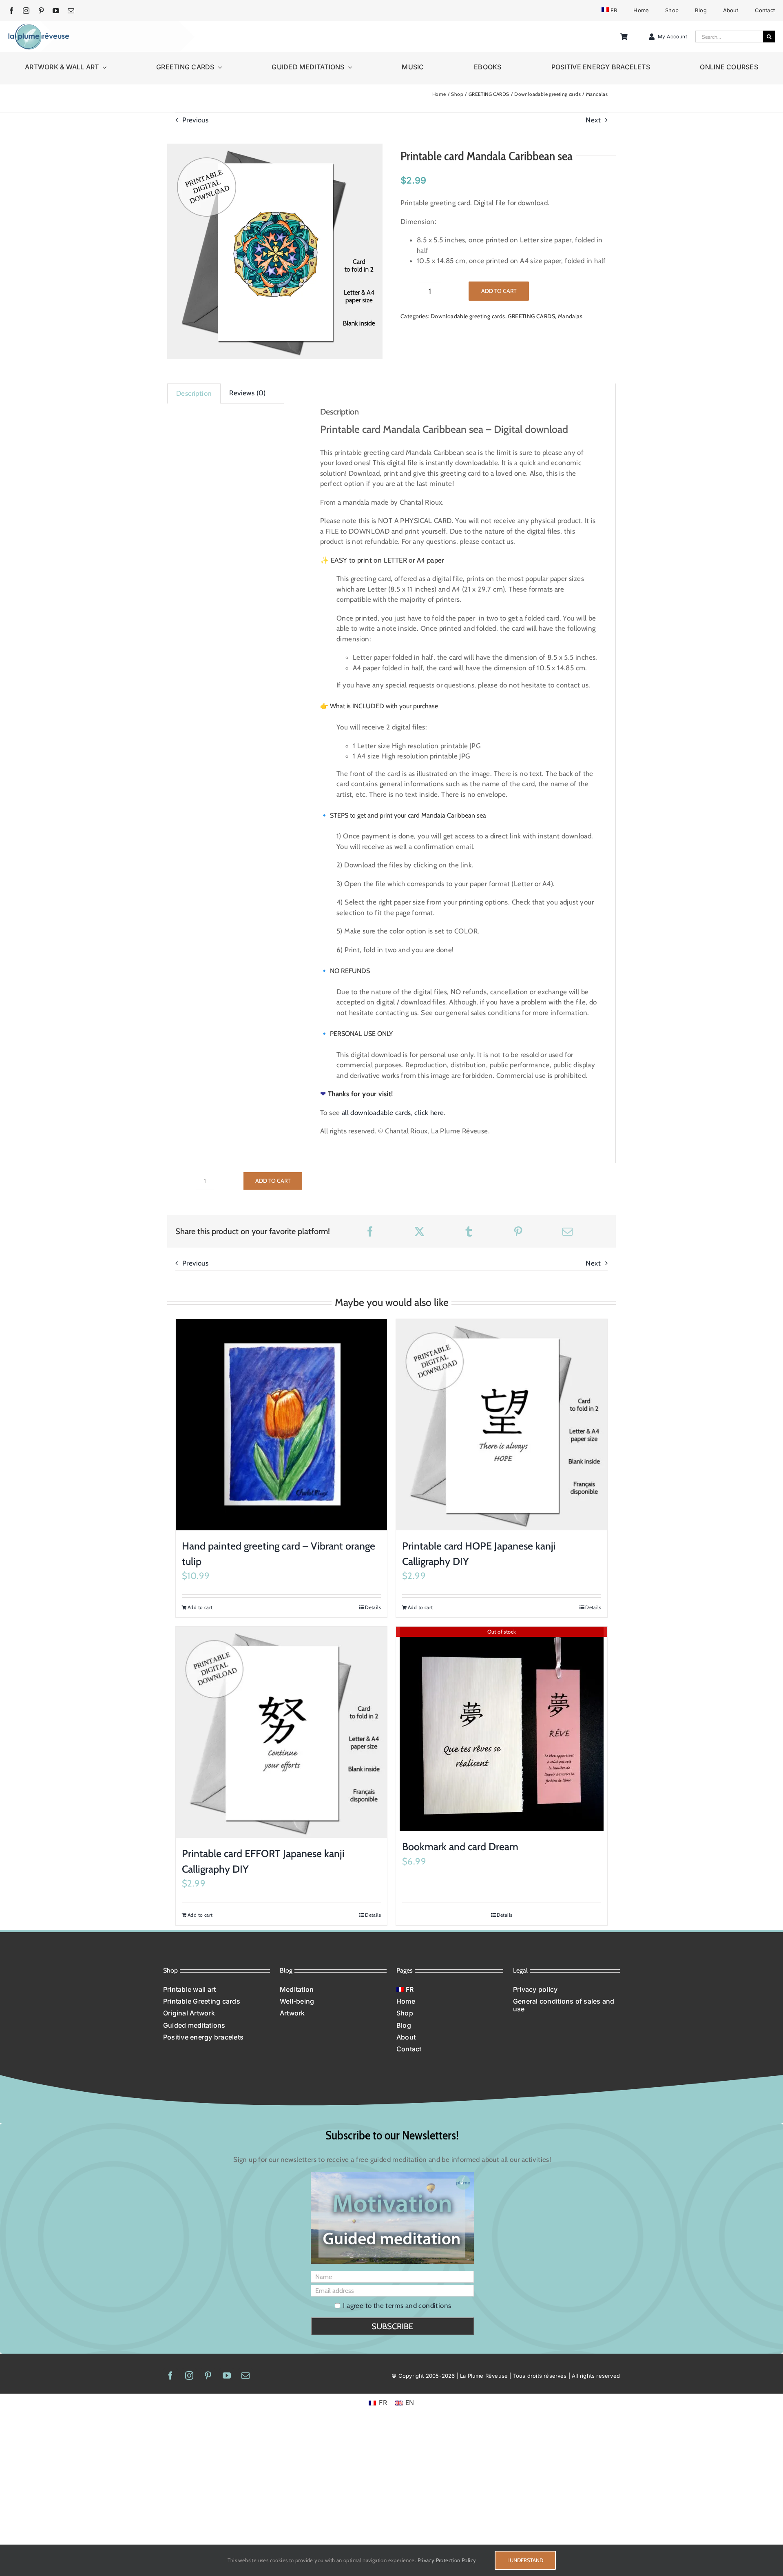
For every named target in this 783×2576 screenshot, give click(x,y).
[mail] (71, 11)
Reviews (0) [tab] (247, 393)
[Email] (567, 1231)
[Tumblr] (469, 1231)
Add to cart (499, 291)
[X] (419, 1231)
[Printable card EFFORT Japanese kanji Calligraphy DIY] (281, 1732)
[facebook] (11, 11)
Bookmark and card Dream (460, 1847)
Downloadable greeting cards (468, 316)
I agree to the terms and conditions (397, 2306)
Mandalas (570, 316)
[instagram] (26, 11)
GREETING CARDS (531, 316)
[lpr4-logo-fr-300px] (39, 27)
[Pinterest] (518, 1231)
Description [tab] (194, 393)
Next (593, 120)
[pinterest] (41, 11)
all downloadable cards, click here (393, 1113)
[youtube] (56, 11)
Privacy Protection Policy (447, 2560)
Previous (195, 120)
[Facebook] (370, 1231)
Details (373, 1607)
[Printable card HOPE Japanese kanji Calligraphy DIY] (502, 1425)
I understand (525, 2560)
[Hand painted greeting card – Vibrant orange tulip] (281, 1425)
